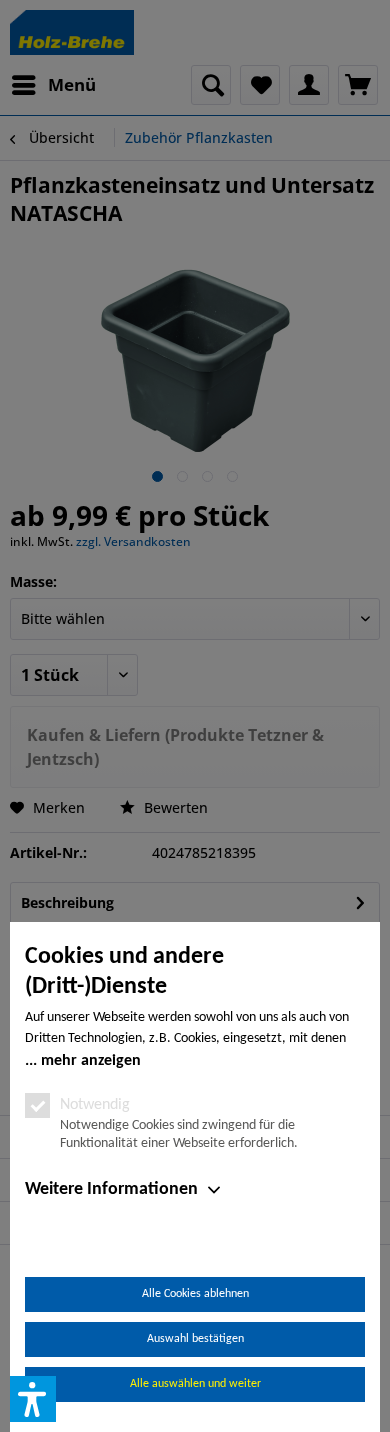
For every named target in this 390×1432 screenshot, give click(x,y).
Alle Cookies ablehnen (195, 1294)
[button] (33, 1399)
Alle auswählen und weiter (195, 1384)
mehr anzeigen (91, 1061)
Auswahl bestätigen (195, 1339)
